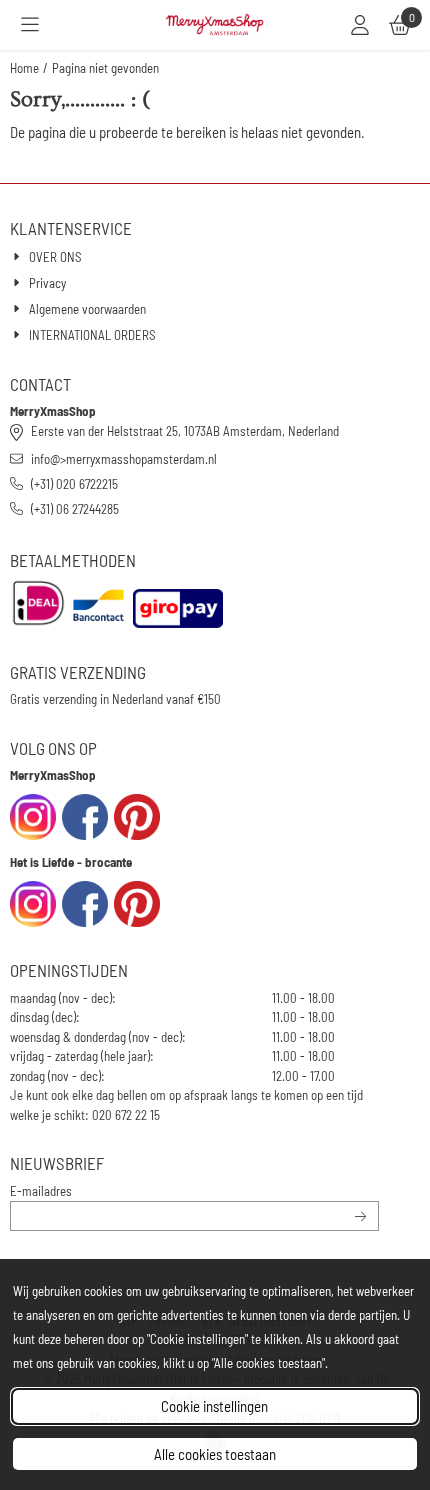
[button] (30, 25)
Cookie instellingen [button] (214, 1406)
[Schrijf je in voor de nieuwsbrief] (361, 1216)
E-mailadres (143, 1190)
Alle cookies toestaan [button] (215, 1454)
